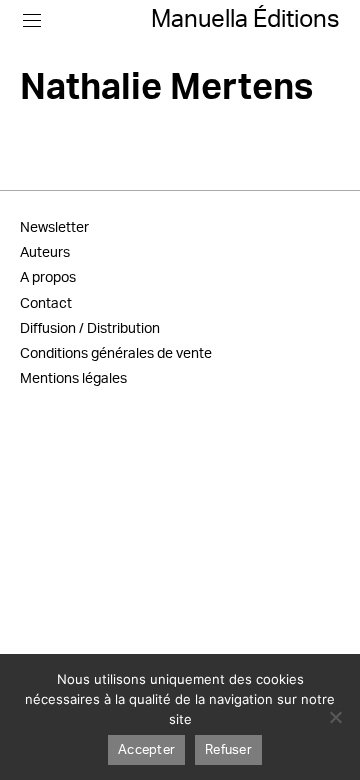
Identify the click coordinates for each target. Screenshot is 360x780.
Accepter (146, 750)
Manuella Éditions (245, 20)
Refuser (228, 750)
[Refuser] (335, 717)
